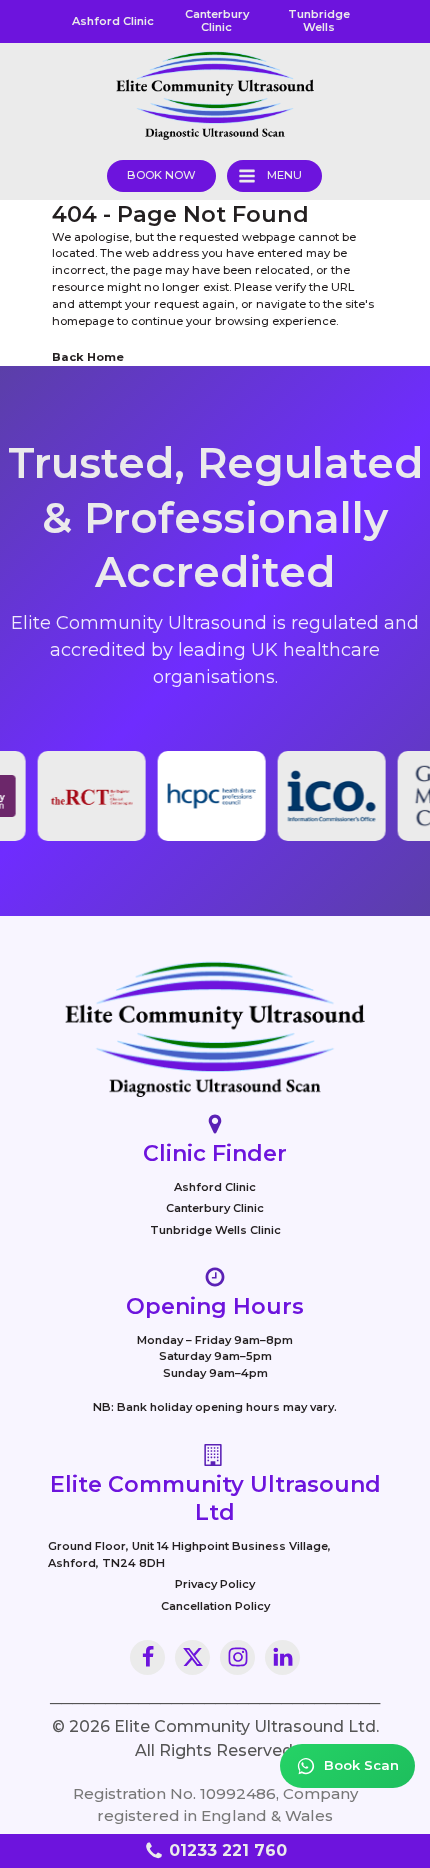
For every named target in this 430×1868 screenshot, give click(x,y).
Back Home (88, 357)
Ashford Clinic (215, 1187)
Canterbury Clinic (215, 1208)
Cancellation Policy (215, 1606)
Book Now (161, 175)
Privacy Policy (215, 1584)
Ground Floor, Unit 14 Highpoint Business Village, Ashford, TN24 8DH (189, 1554)
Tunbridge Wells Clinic (215, 1230)
